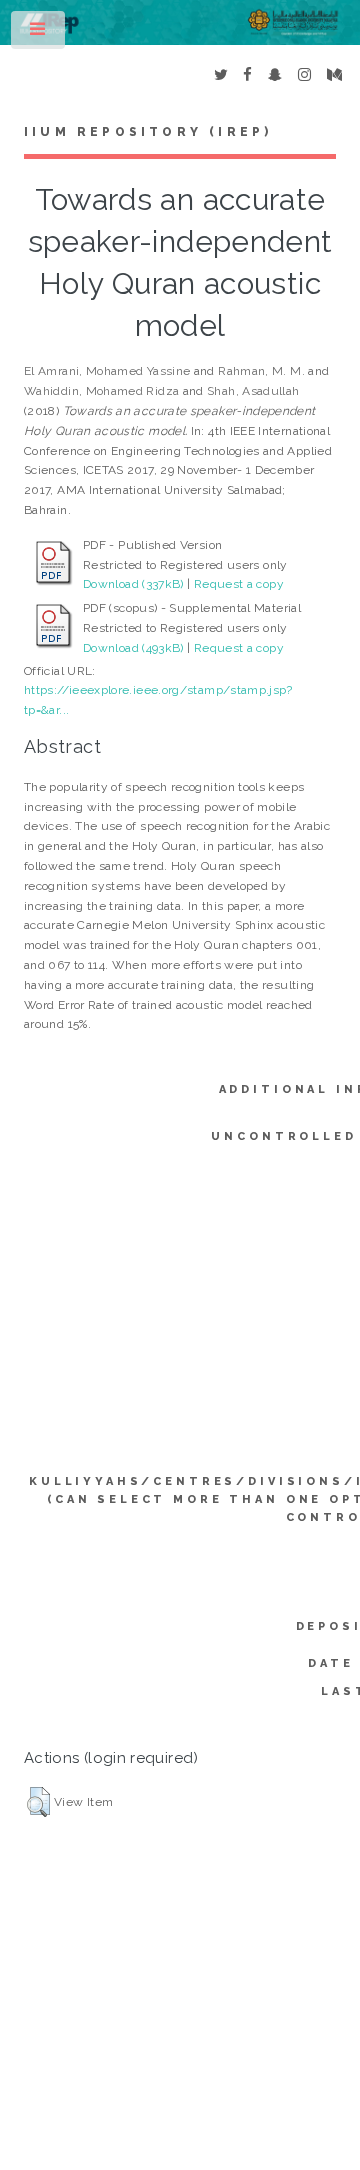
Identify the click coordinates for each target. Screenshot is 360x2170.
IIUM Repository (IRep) (148, 132)
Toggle (39, 34)
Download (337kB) (133, 584)
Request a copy (239, 584)
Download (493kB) (133, 648)
